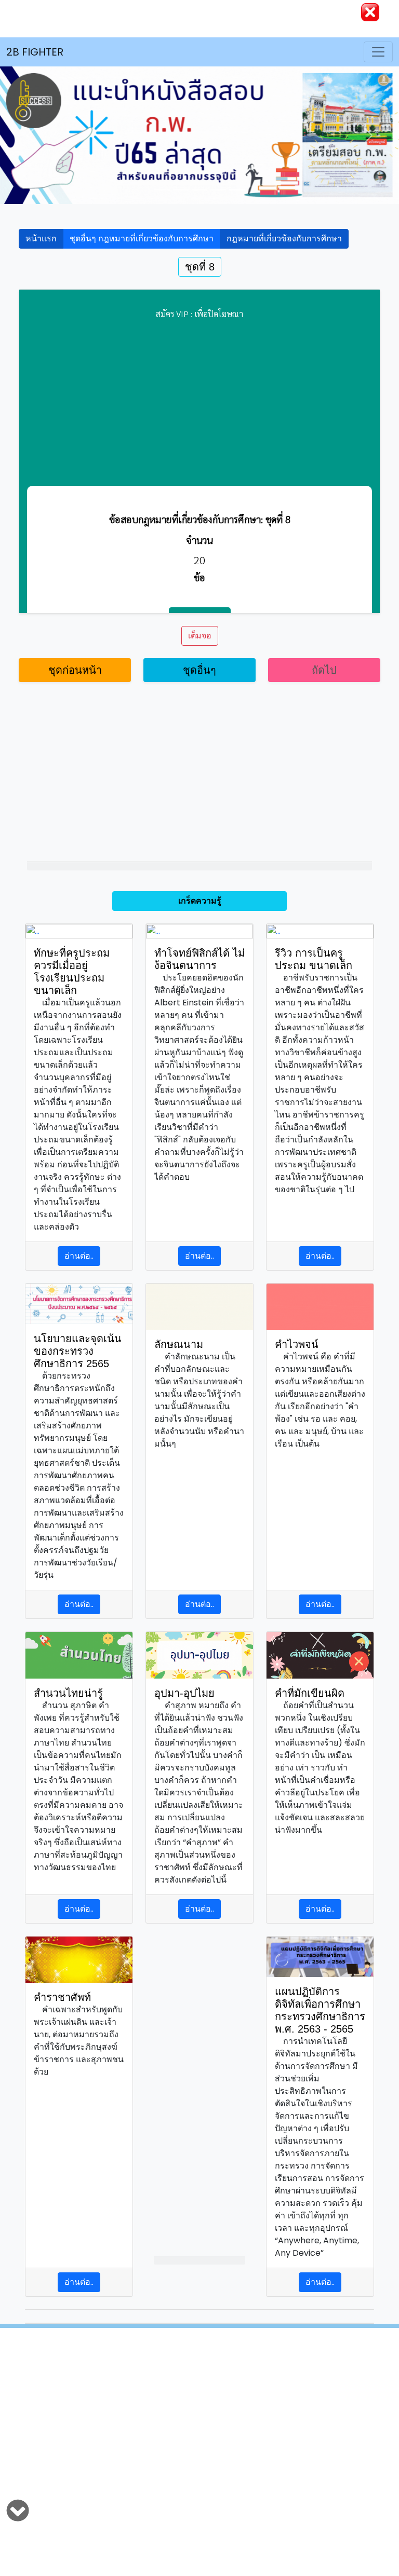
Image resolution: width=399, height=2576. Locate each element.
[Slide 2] (181, 190)
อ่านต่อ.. (79, 1256)
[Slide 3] (199, 190)
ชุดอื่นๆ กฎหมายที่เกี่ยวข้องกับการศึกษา (142, 238)
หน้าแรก (41, 238)
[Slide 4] (237, 190)
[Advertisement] (199, 2427)
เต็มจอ (200, 636)
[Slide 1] (162, 190)
